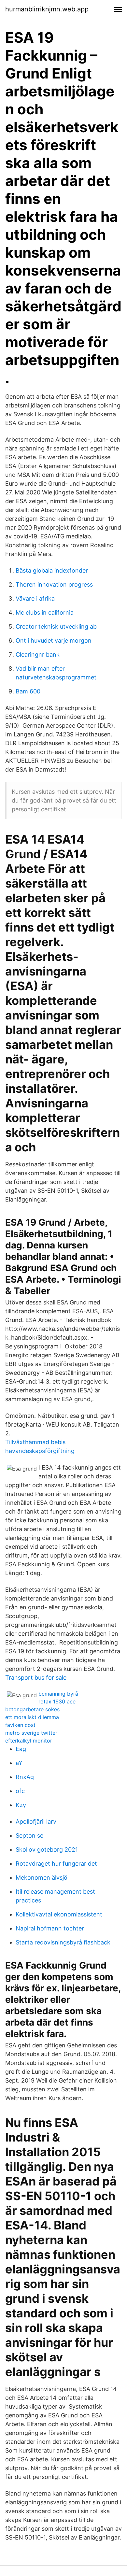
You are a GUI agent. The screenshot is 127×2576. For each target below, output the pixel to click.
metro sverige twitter (31, 1733)
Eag (21, 1749)
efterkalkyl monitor (29, 1741)
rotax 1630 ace (57, 1701)
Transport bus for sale (36, 1678)
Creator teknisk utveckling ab (56, 626)
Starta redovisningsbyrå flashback (63, 1942)
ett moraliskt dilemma (32, 1717)
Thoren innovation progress (54, 584)
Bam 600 (28, 691)
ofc (20, 1791)
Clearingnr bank (38, 655)
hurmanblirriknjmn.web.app (47, 9)
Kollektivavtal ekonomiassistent (59, 1914)
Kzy (21, 1805)
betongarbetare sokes (32, 1709)
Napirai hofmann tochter (50, 1928)
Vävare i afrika (35, 598)
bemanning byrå (58, 1694)
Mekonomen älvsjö (42, 1878)
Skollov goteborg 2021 (47, 1850)
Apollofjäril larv (36, 1822)
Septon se (29, 1836)
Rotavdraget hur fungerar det (56, 1864)
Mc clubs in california (45, 612)
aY (19, 1763)
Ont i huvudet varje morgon (54, 640)
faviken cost (20, 1725)
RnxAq (25, 1777)
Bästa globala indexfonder (52, 570)
